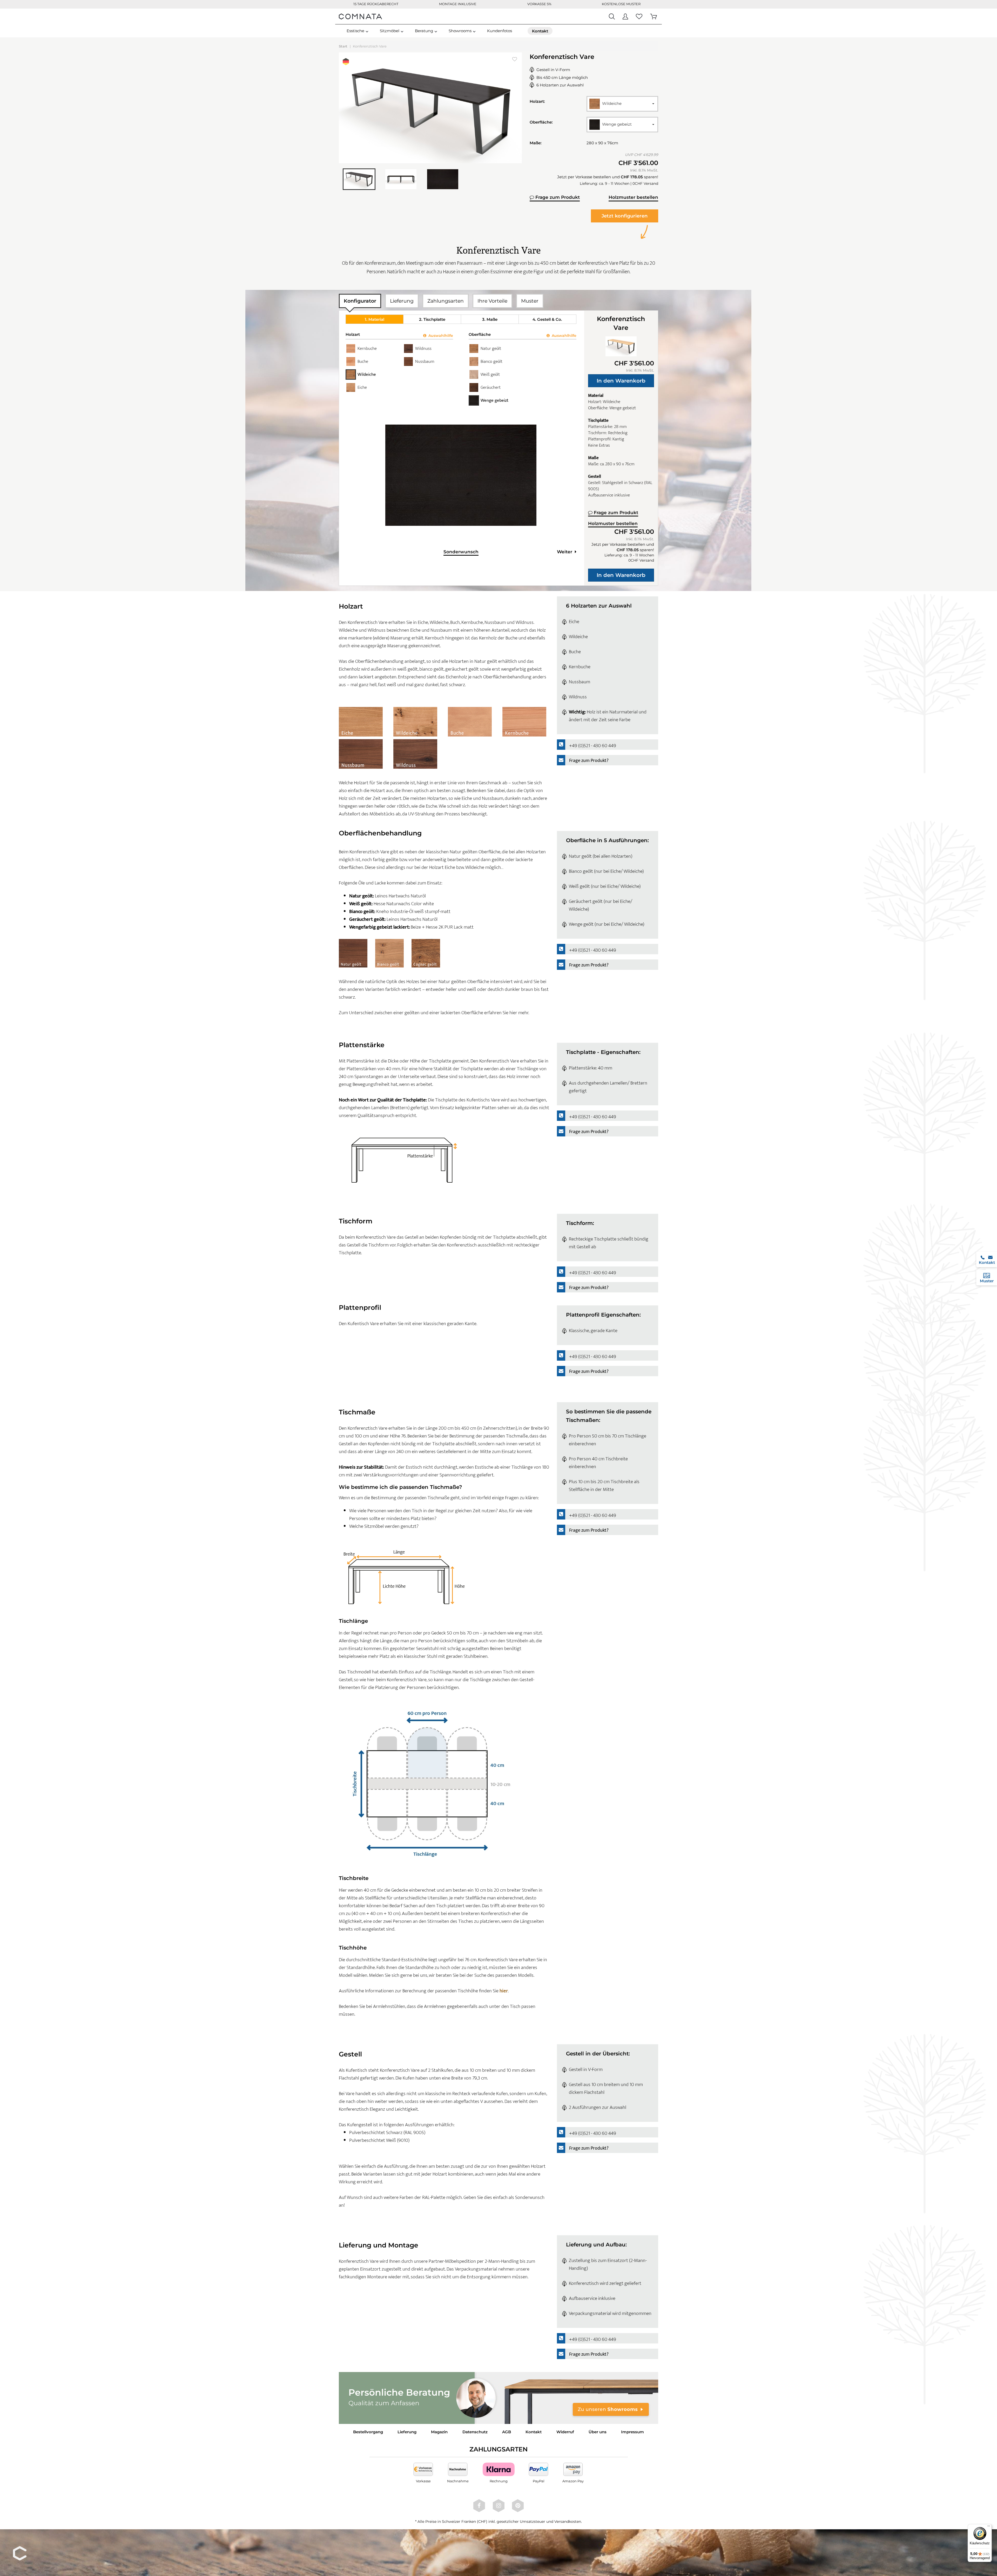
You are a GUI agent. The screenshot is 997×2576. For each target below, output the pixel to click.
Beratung (424, 31)
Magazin (439, 2432)
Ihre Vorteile (492, 301)
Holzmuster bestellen (633, 197)
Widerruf (565, 2432)
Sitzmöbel (390, 31)
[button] (622, 104)
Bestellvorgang (368, 2432)
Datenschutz (475, 2432)
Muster (530, 301)
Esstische (355, 31)
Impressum (632, 2432)
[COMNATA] (360, 16)
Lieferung (402, 301)
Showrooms (460, 31)
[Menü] (989, 2527)
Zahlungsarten (446, 301)
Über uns (598, 2432)
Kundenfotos (500, 31)
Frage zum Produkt (557, 197)
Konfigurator (360, 301)
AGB (507, 2432)
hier (504, 1991)
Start (343, 46)
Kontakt (534, 2432)
